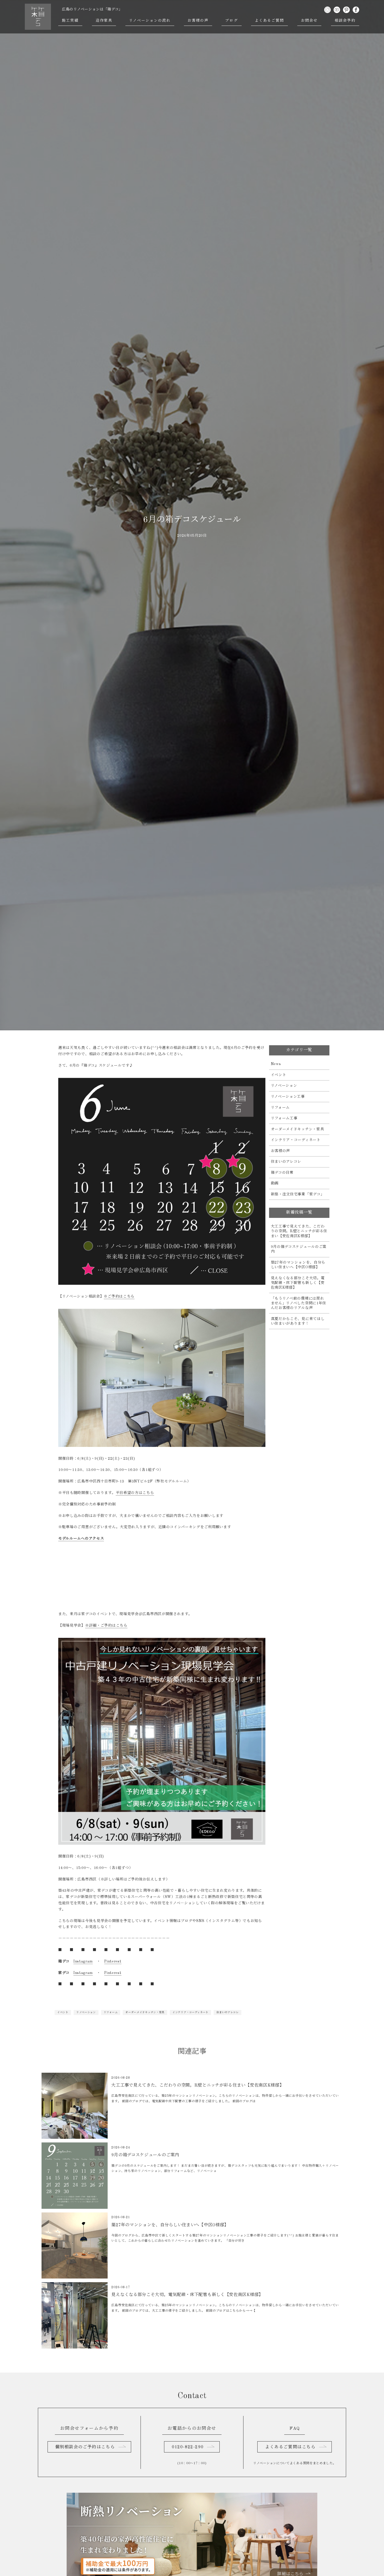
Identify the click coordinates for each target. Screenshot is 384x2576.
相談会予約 (345, 21)
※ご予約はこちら (119, 1296)
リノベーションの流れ (150, 21)
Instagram (83, 1961)
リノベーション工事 (288, 1097)
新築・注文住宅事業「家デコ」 (298, 1194)
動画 (275, 1183)
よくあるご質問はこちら (290, 2447)
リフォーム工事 (284, 1118)
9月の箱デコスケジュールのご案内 (299, 1249)
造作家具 (104, 21)
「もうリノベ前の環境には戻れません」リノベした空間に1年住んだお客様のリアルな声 (299, 1303)
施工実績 (70, 21)
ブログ (231, 21)
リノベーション (86, 2012)
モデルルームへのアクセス (81, 1539)
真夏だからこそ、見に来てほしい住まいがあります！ (298, 1321)
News (276, 1064)
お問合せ (309, 21)
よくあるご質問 (269, 21)
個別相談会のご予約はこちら (85, 2447)
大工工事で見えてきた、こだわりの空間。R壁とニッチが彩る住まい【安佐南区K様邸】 (299, 1231)
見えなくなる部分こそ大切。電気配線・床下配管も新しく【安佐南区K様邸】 (298, 1283)
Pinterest (113, 1961)
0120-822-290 (188, 2447)
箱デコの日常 (282, 1173)
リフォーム (111, 2012)
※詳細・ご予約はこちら (106, 1626)
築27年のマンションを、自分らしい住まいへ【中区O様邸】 (298, 1265)
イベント (63, 2012)
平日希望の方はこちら (135, 1493)
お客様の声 (198, 21)
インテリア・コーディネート (190, 2012)
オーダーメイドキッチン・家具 (145, 2012)
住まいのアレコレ (228, 2012)
